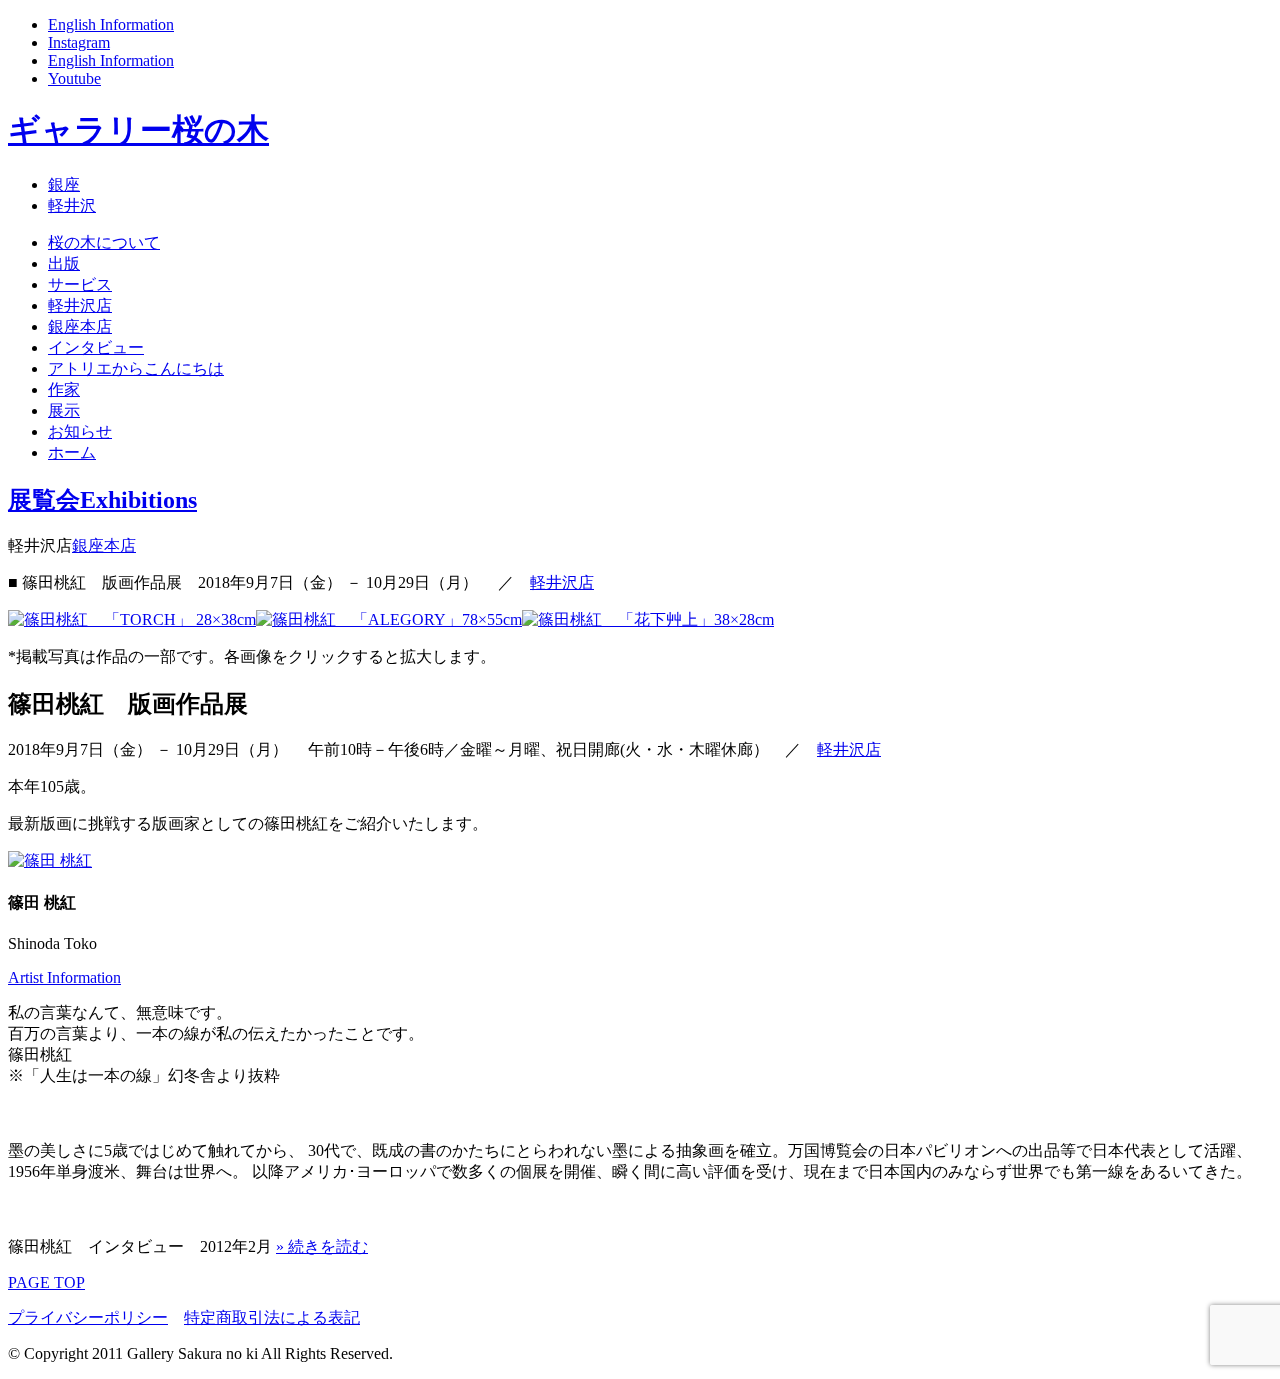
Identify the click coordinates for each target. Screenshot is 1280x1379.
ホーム (72, 452)
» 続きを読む (322, 1246)
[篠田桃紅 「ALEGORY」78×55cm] (389, 619)
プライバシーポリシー (88, 1317)
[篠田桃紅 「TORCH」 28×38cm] (132, 619)
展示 (64, 410)
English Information (111, 24)
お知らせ (80, 431)
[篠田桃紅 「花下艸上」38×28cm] (648, 619)
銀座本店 (80, 326)
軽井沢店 (80, 305)
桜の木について (104, 242)
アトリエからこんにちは (136, 368)
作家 (64, 389)
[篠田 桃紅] (50, 860)
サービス (80, 284)
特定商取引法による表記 (272, 1317)
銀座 (64, 184)
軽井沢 (72, 205)
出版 (64, 263)
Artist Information (64, 977)
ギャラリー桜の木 (138, 130)
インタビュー (96, 347)
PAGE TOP (46, 1282)
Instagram (79, 42)
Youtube (74, 78)
